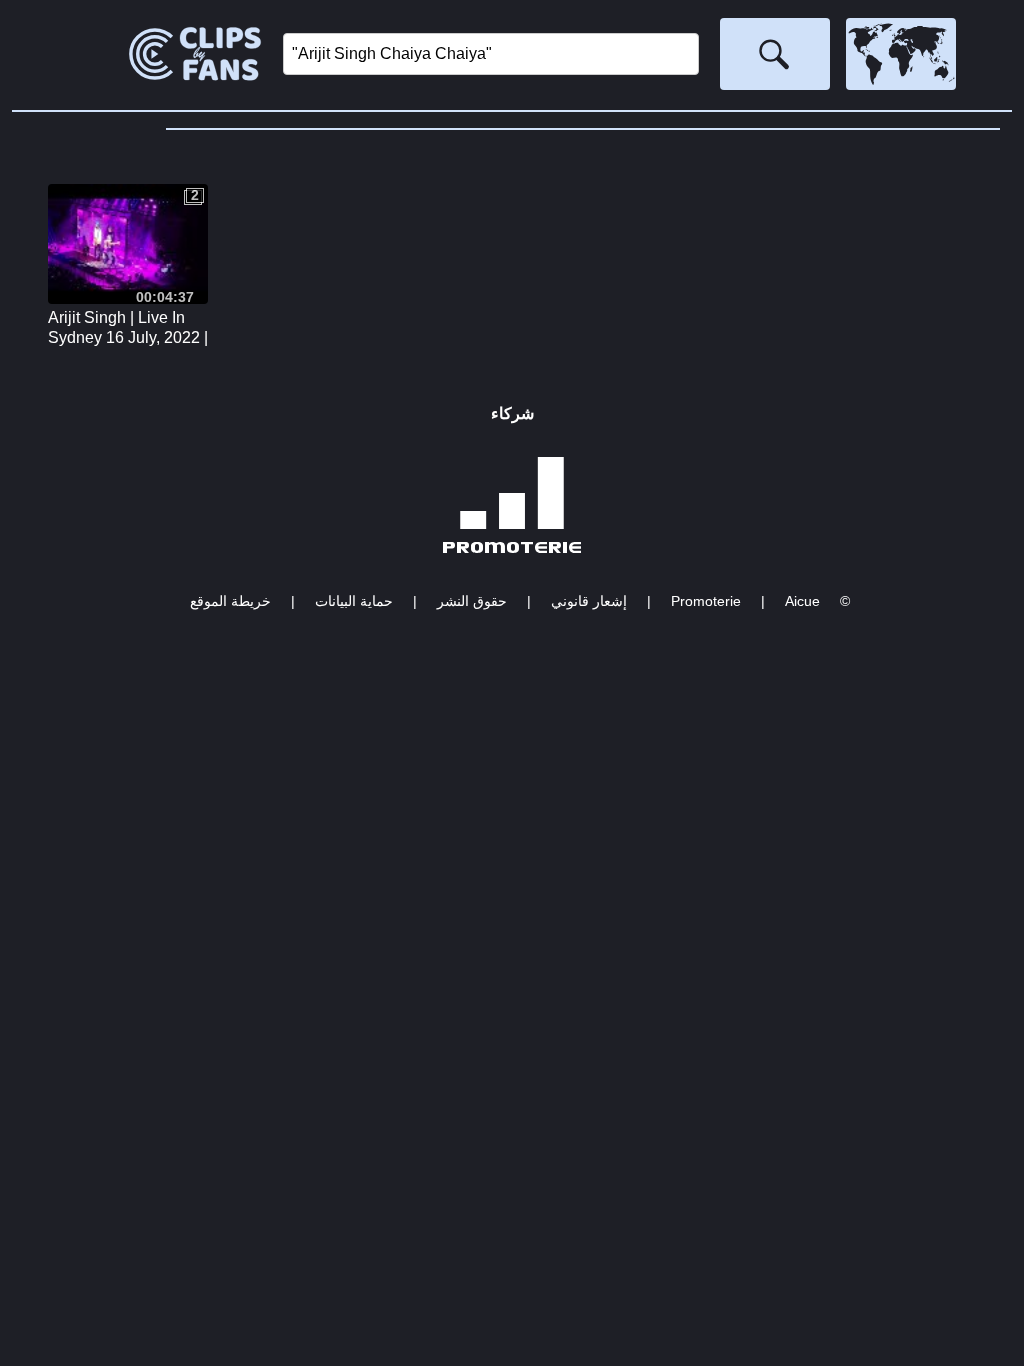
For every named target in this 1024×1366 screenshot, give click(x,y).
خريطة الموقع (230, 601)
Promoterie (706, 601)
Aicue (802, 601)
